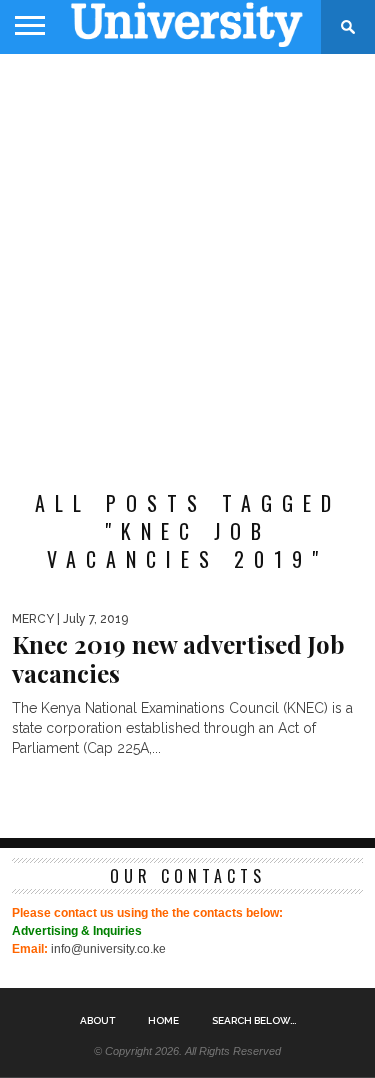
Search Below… (254, 1021)
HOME (163, 1021)
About (97, 1021)
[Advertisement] (187, 261)
